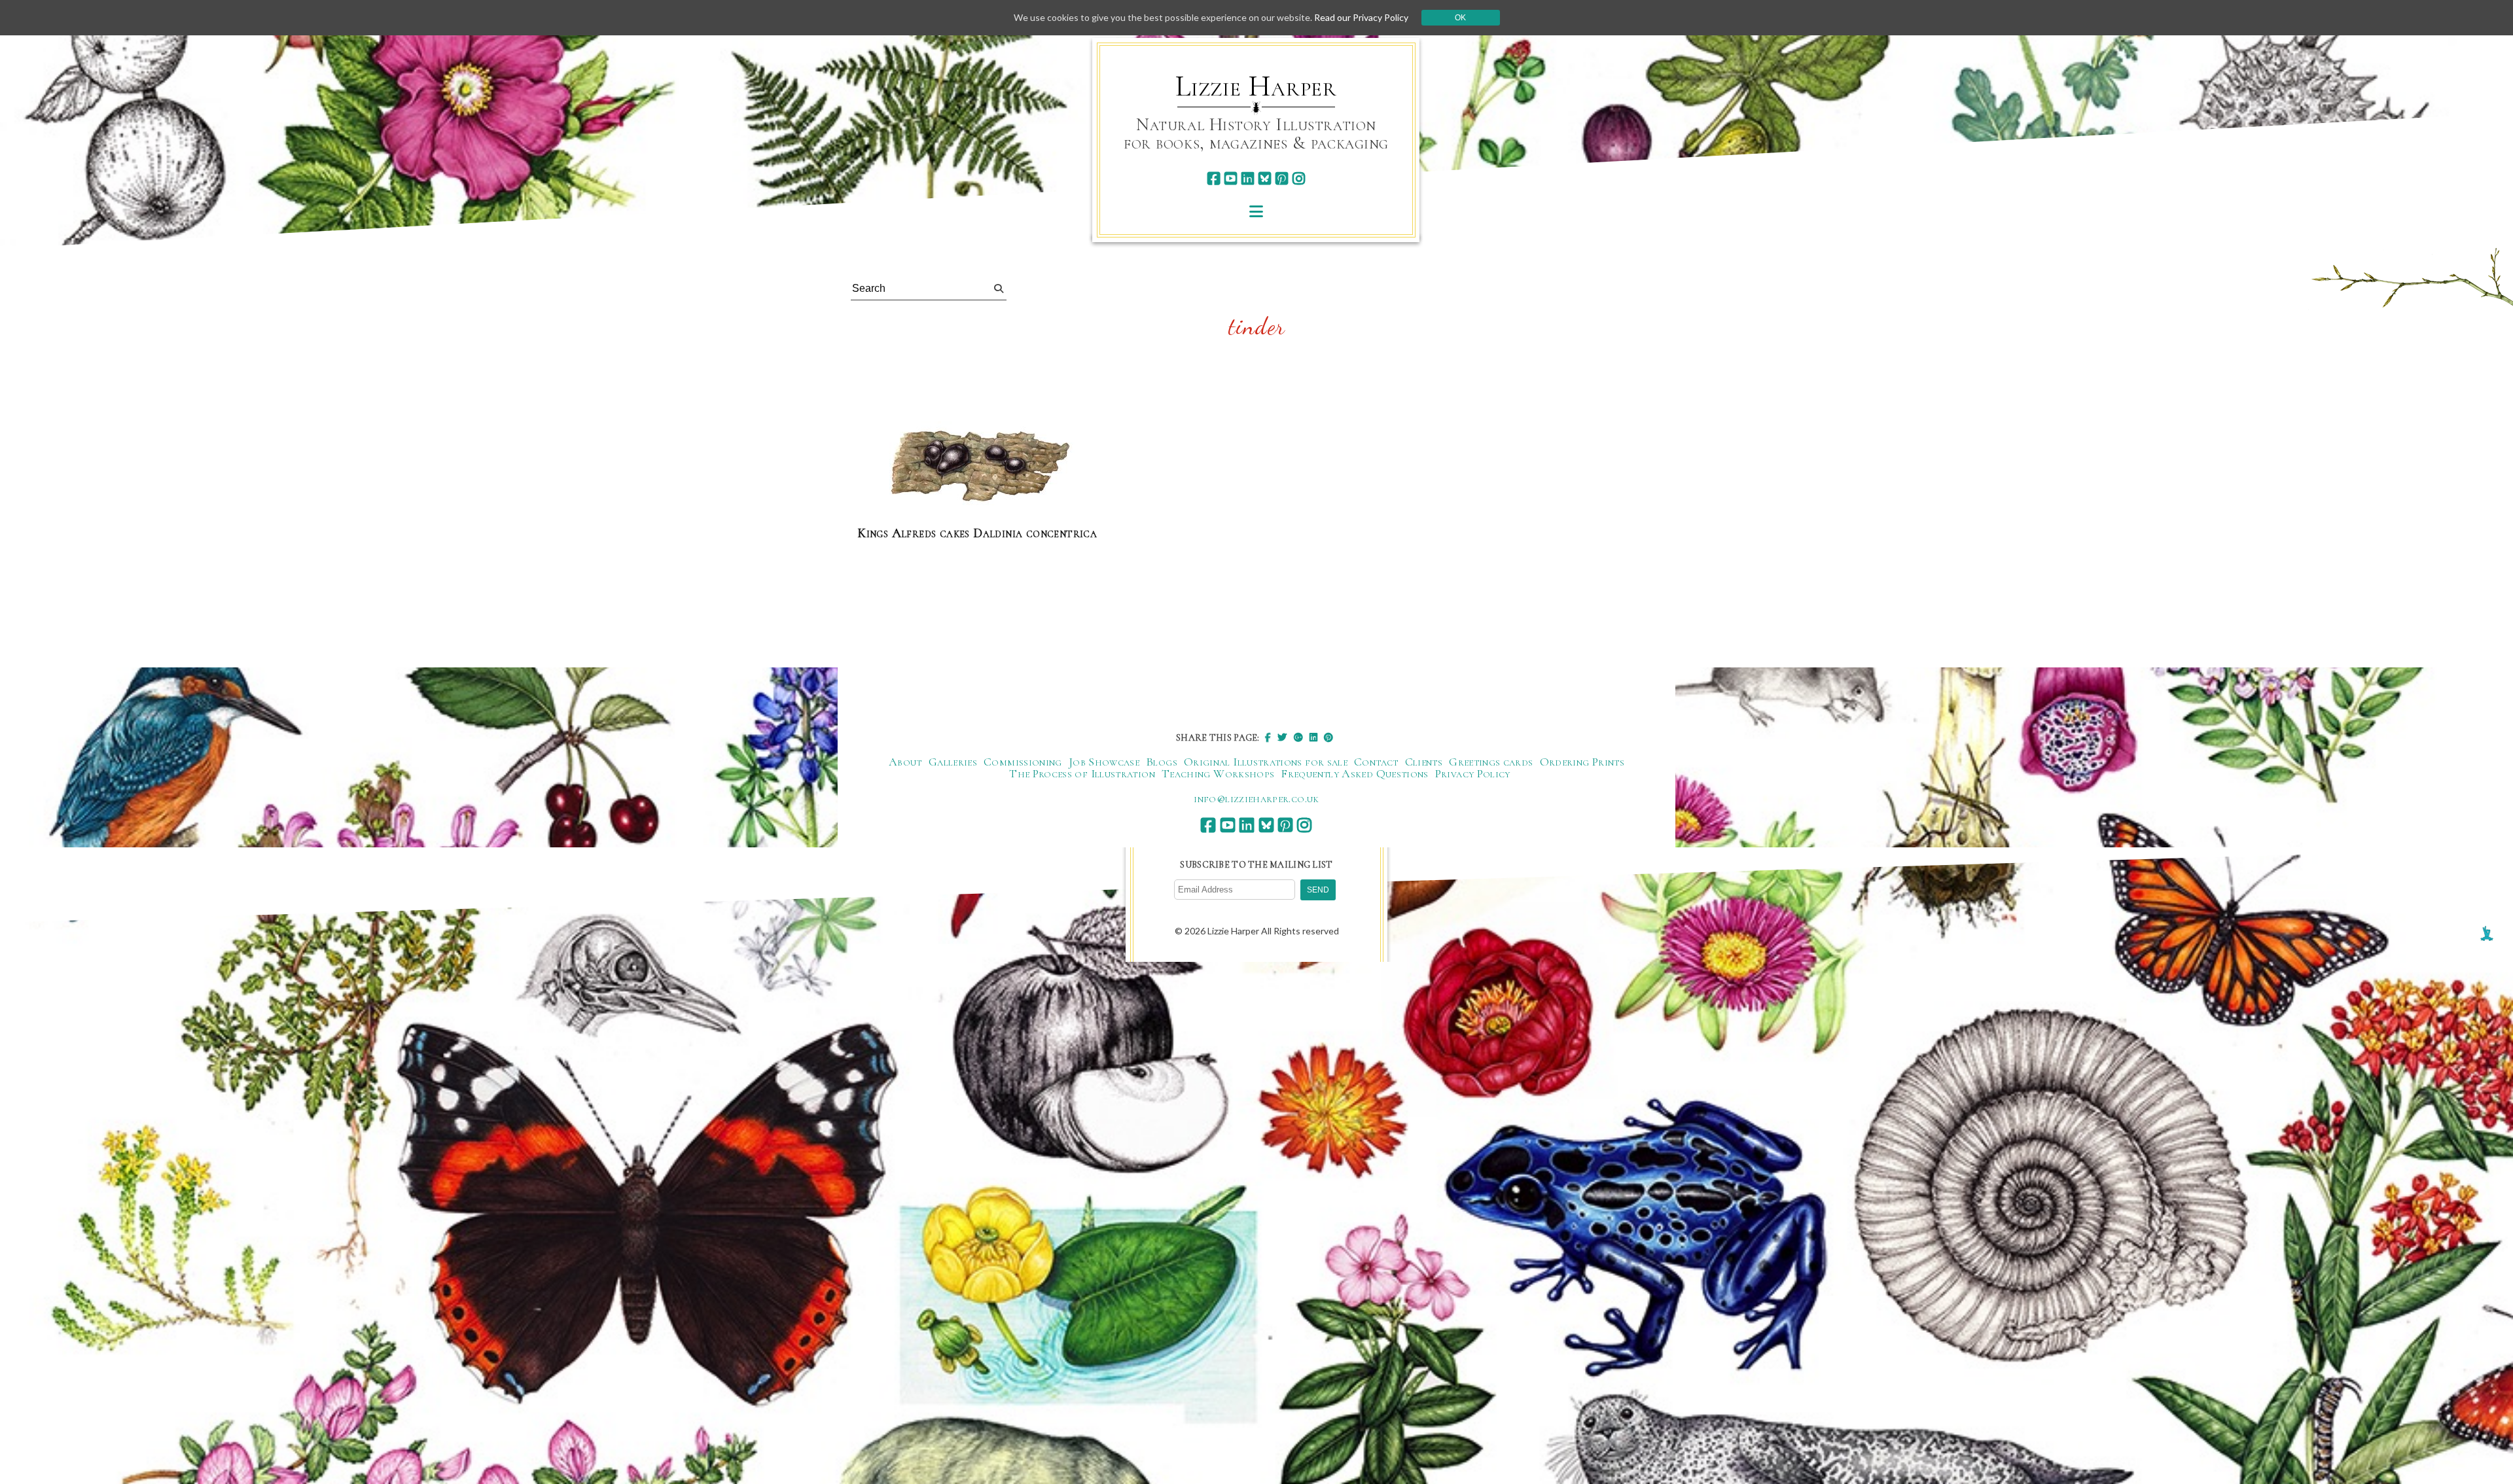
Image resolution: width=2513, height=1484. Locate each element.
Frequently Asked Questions (1354, 773)
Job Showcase (1104, 762)
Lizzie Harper (1256, 86)
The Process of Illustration (1082, 773)
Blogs (1162, 762)
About (905, 762)
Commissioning (1023, 762)
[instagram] (1299, 178)
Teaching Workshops (1218, 773)
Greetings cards (1491, 762)
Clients (1424, 762)
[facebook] (1214, 178)
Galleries (953, 762)
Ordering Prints (1582, 762)
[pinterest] (1282, 178)
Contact (1376, 762)
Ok (1460, 18)
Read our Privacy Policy (1361, 17)
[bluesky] (1265, 178)
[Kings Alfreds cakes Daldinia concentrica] (977, 468)
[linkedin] (1248, 178)
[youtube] (1231, 178)
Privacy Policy (1473, 773)
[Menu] (1256, 211)
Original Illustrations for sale (1266, 762)
